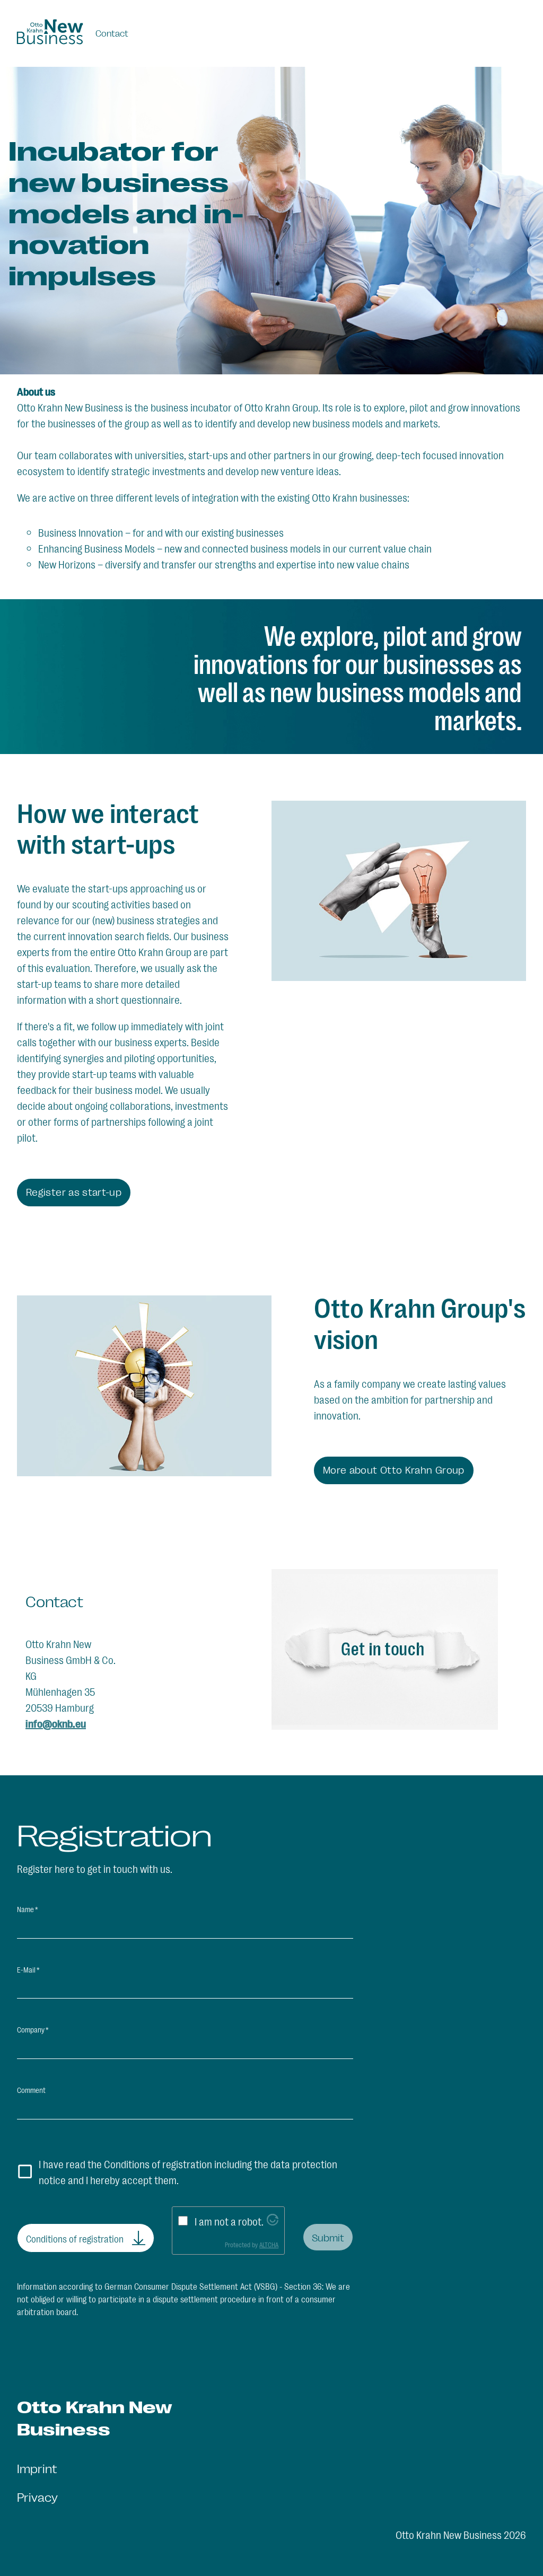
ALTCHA (269, 2245)
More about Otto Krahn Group (394, 1469)
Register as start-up (74, 1191)
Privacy (37, 2497)
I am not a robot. (229, 2221)
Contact (112, 33)
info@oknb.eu (56, 1723)
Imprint (37, 2468)
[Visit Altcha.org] (273, 2221)
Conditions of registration (75, 2238)
